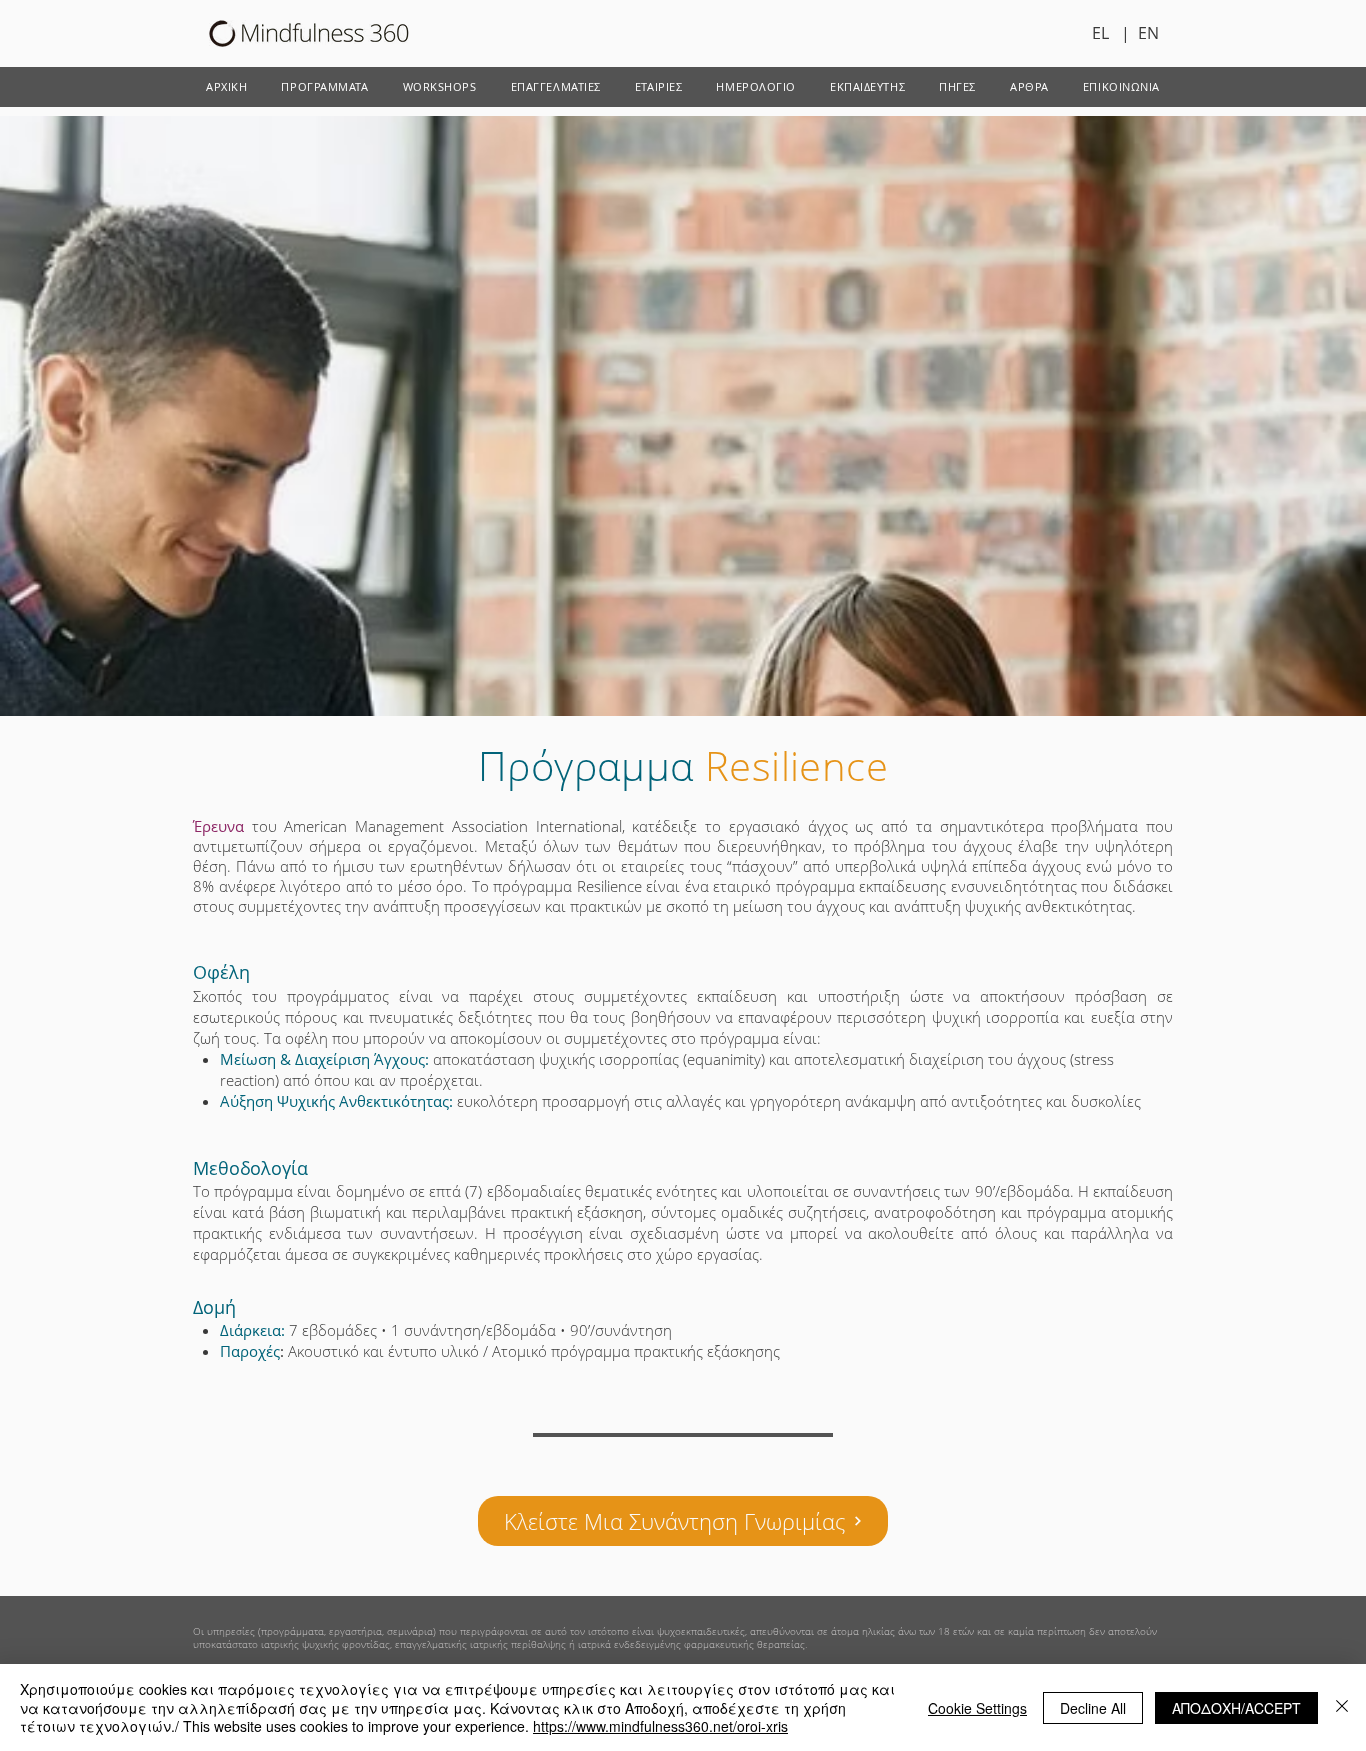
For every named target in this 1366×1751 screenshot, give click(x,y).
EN (1148, 33)
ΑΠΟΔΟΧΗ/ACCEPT (1236, 1708)
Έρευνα (218, 826)
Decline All (1093, 1708)
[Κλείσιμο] (1342, 1707)
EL (1106, 33)
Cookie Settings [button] (977, 1708)
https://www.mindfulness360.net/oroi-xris (660, 1726)
